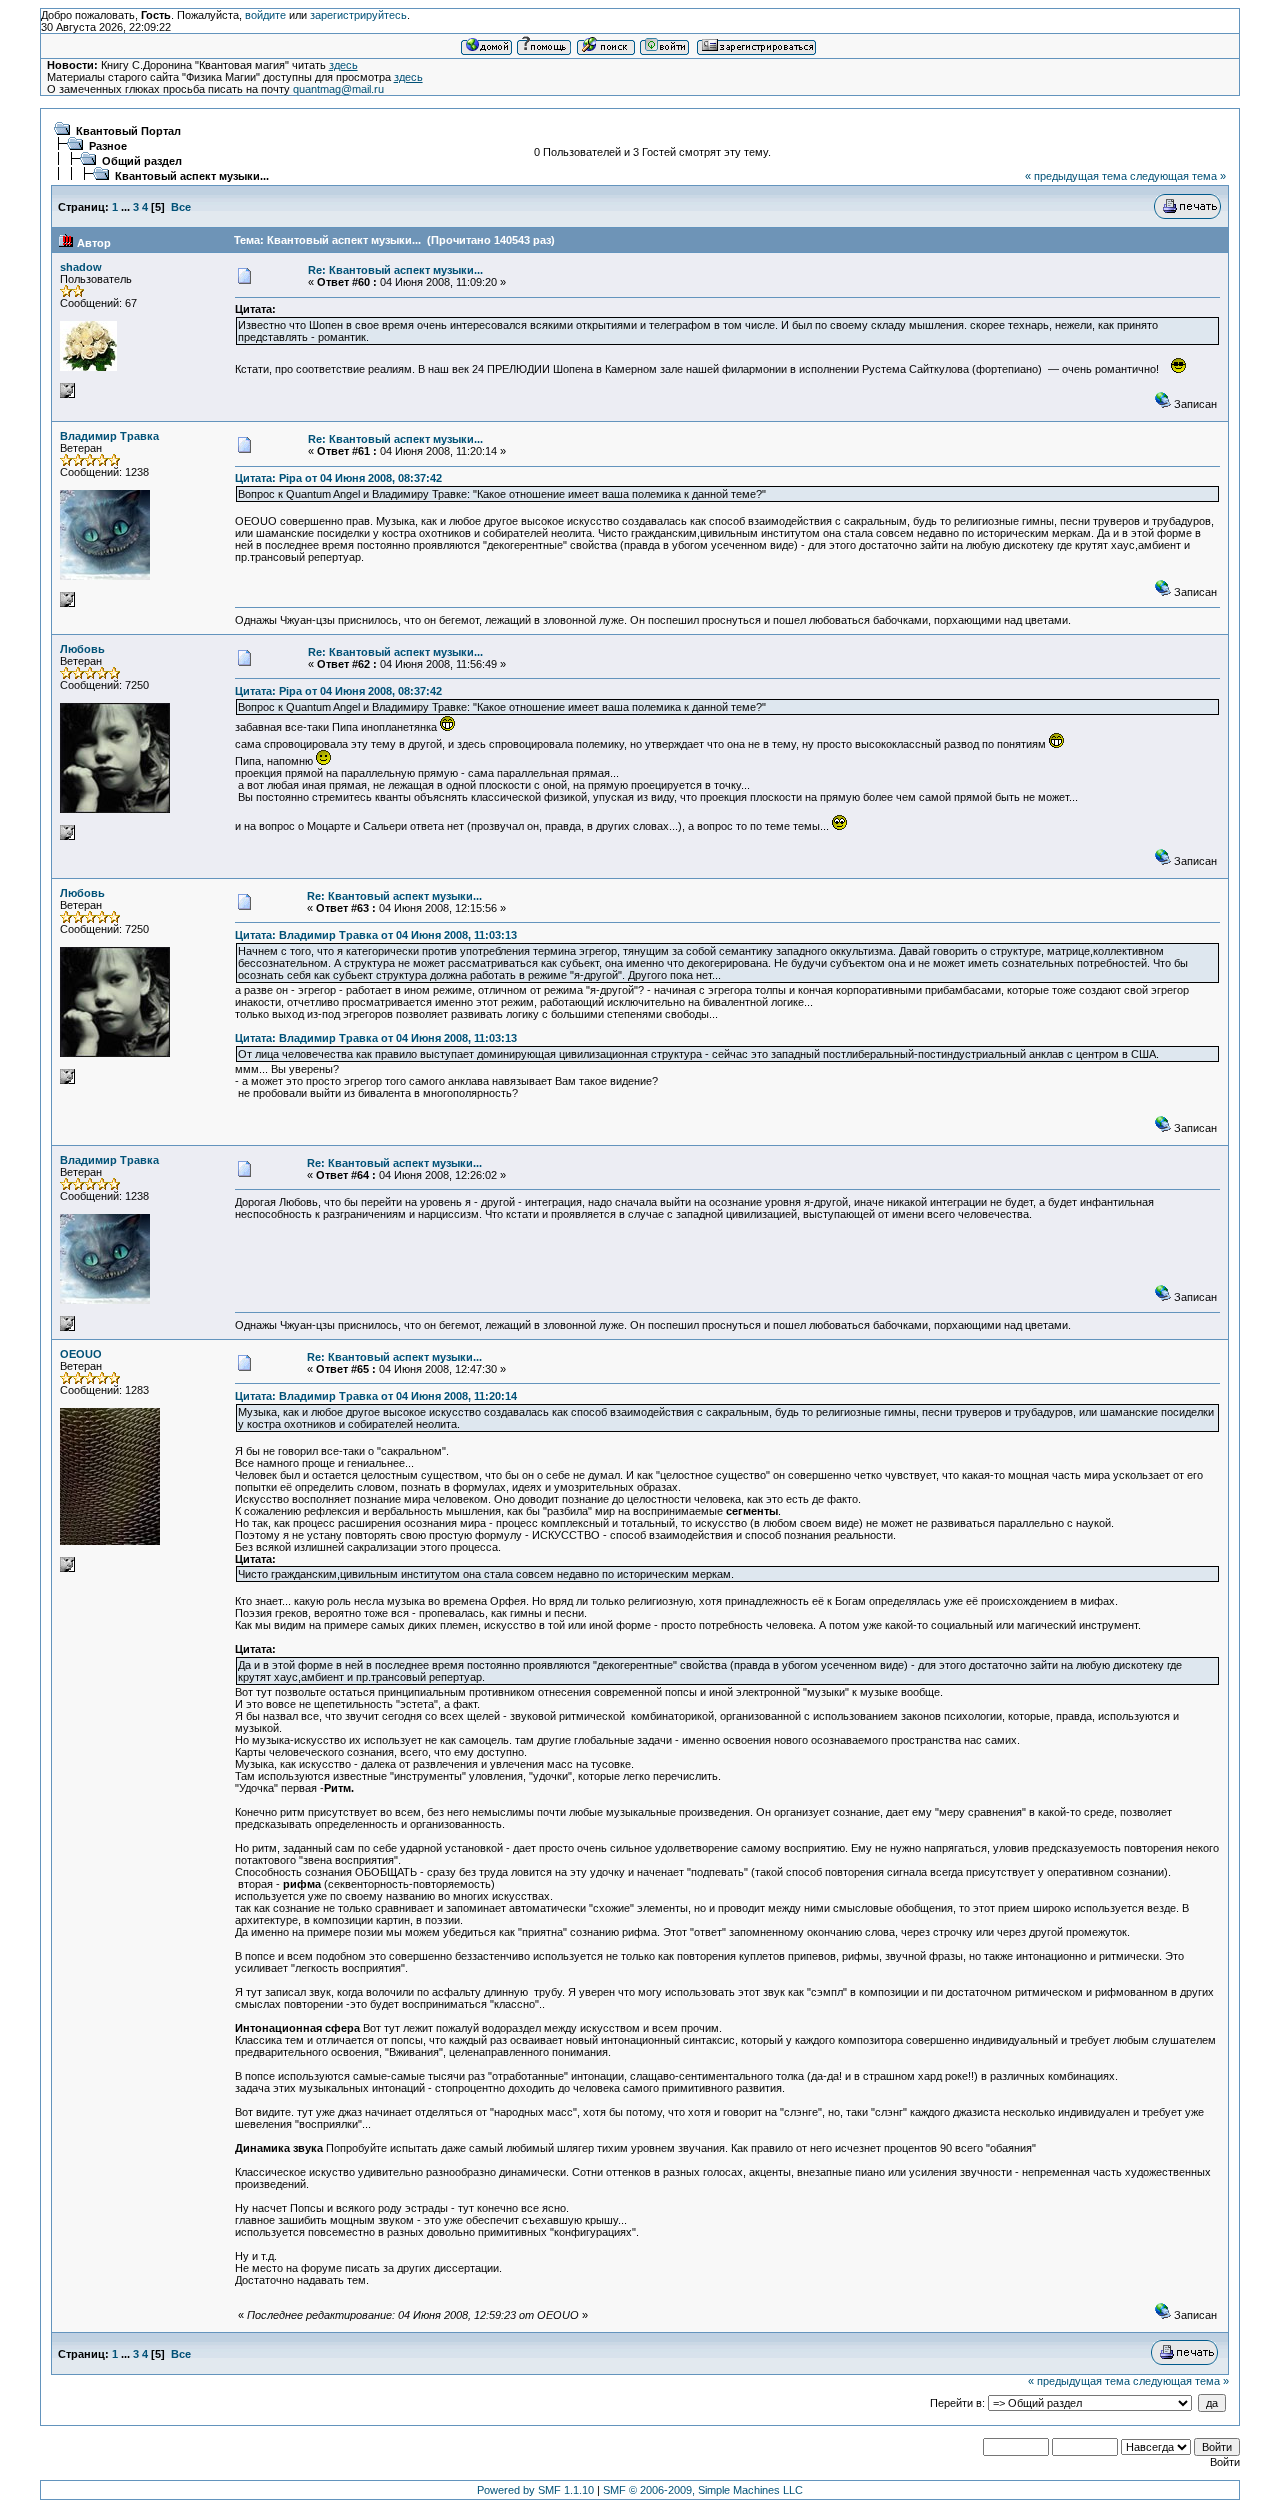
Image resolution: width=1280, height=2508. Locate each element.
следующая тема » (1178, 176)
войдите (265, 15)
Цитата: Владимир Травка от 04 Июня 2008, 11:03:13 (376, 935)
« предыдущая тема (1076, 176)
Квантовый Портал (128, 131)
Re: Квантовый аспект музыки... (395, 270)
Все (181, 207)
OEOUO (81, 1354)
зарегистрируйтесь (358, 15)
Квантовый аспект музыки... (192, 176)
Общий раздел (142, 161)
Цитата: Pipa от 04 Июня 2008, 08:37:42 (338, 478)
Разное (108, 146)
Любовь (82, 649)
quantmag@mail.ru (338, 89)
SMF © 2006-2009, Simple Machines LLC (703, 2490)
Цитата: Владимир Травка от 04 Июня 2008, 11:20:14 (376, 1396)
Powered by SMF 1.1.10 (535, 2490)
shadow (81, 267)
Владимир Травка (109, 436)
